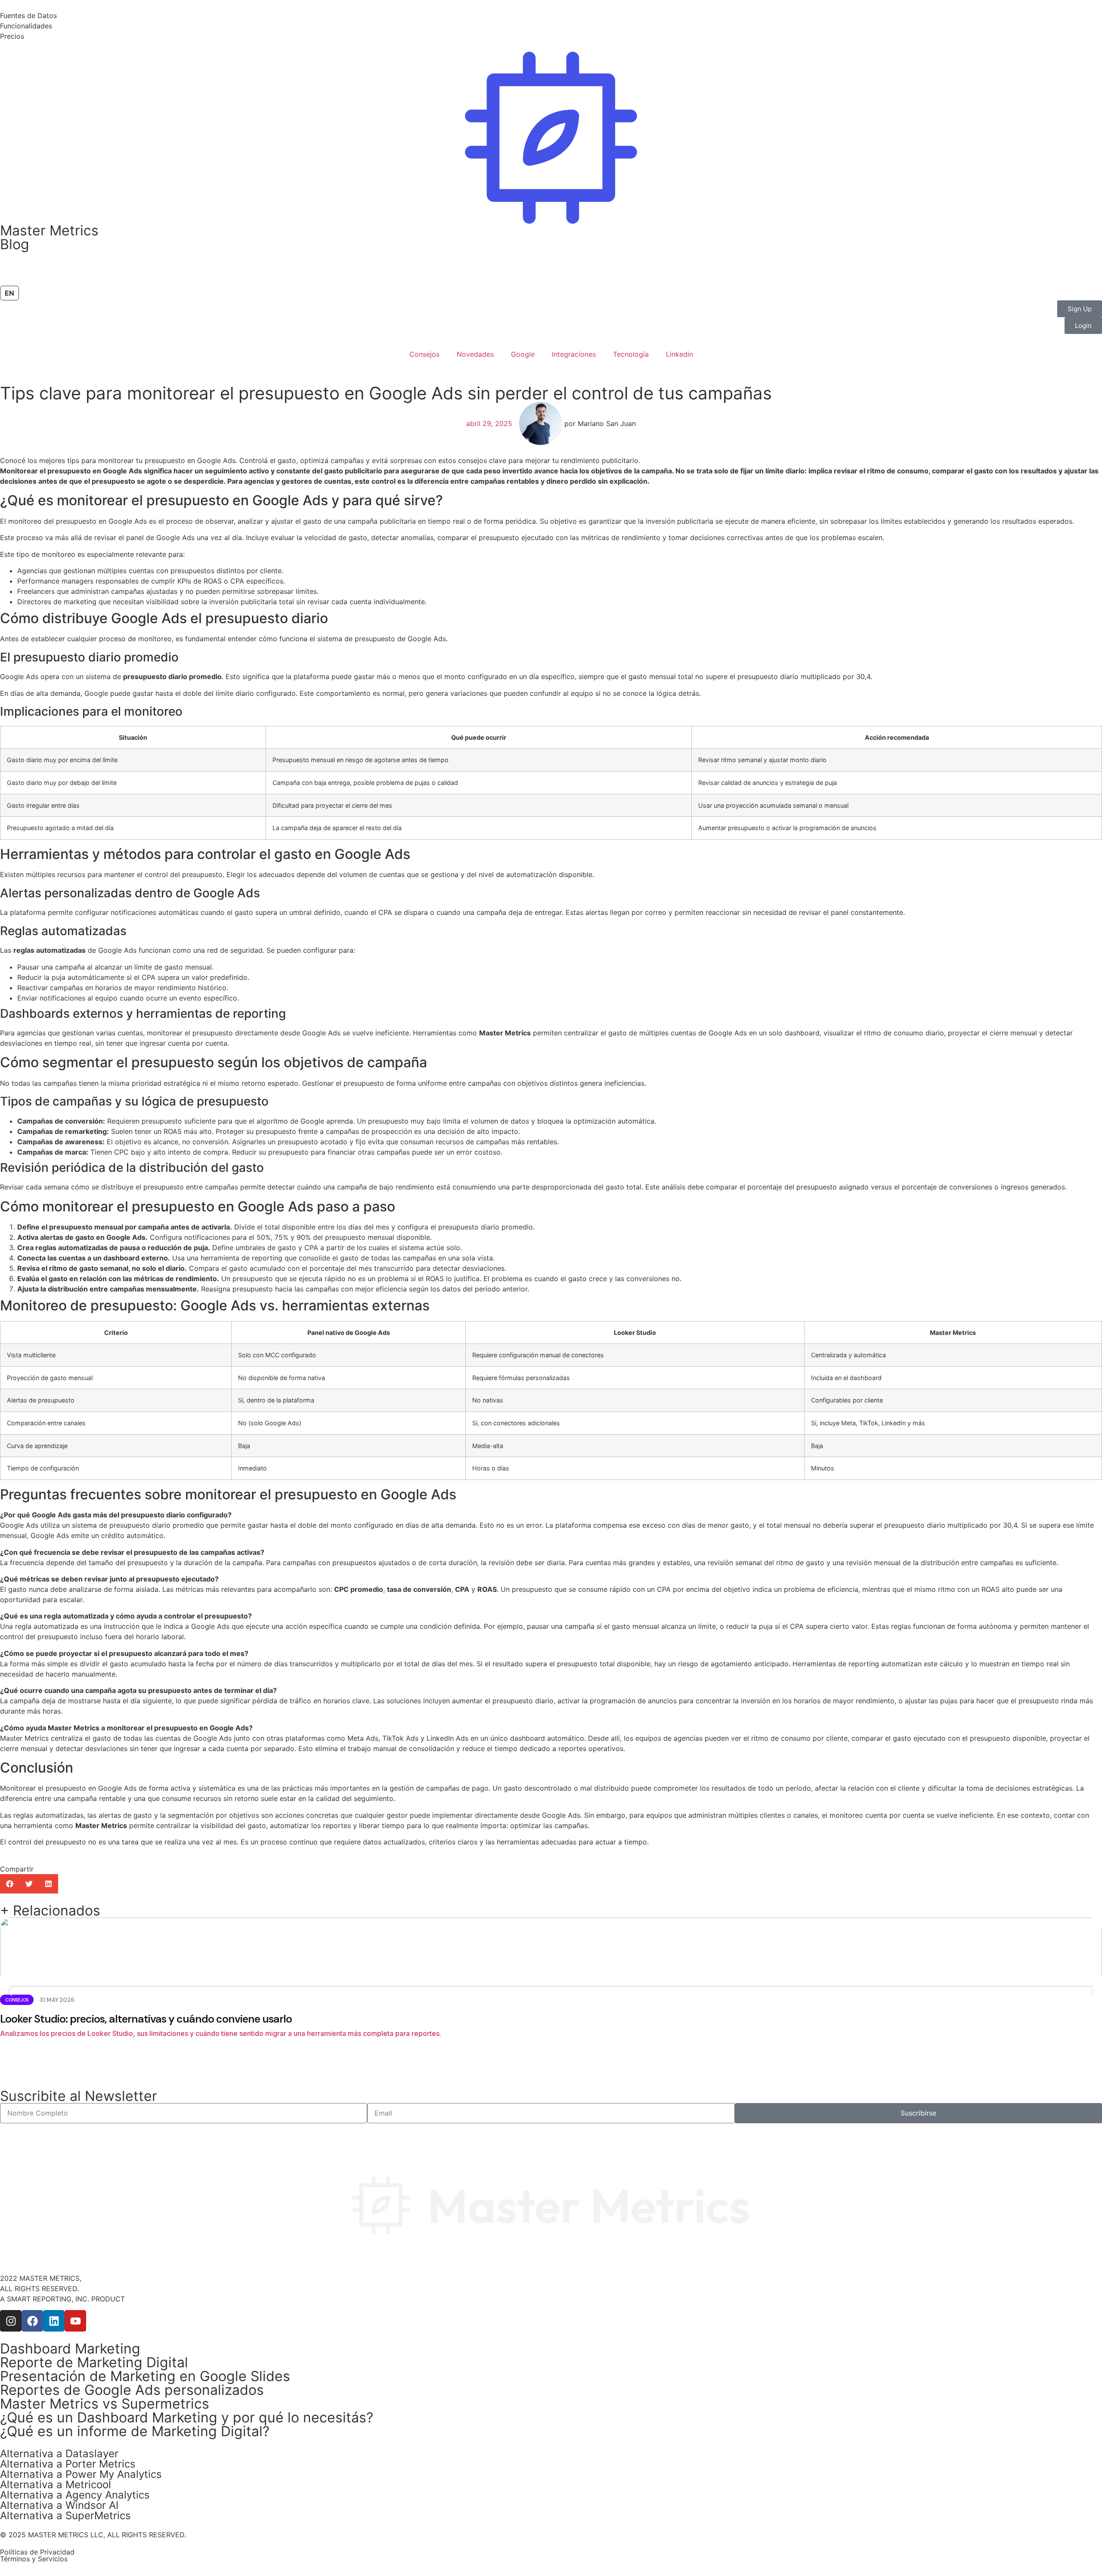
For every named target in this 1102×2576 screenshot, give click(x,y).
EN (9, 293)
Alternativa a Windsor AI (59, 2505)
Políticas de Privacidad (37, 2552)
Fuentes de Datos (28, 15)
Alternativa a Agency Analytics (75, 2495)
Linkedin (679, 354)
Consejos (424, 354)
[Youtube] (75, 2321)
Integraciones (574, 354)
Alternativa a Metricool (56, 2485)
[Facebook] (32, 2321)
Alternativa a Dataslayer (59, 2454)
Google (523, 354)
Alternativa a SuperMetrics (65, 2516)
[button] (10, 1884)
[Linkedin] (54, 2321)
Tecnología (631, 354)
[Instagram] (11, 2321)
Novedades (475, 354)
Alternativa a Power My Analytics (81, 2474)
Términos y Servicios (34, 2559)
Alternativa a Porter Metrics (68, 2464)
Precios (12, 36)
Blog (15, 244)
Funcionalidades (26, 26)
